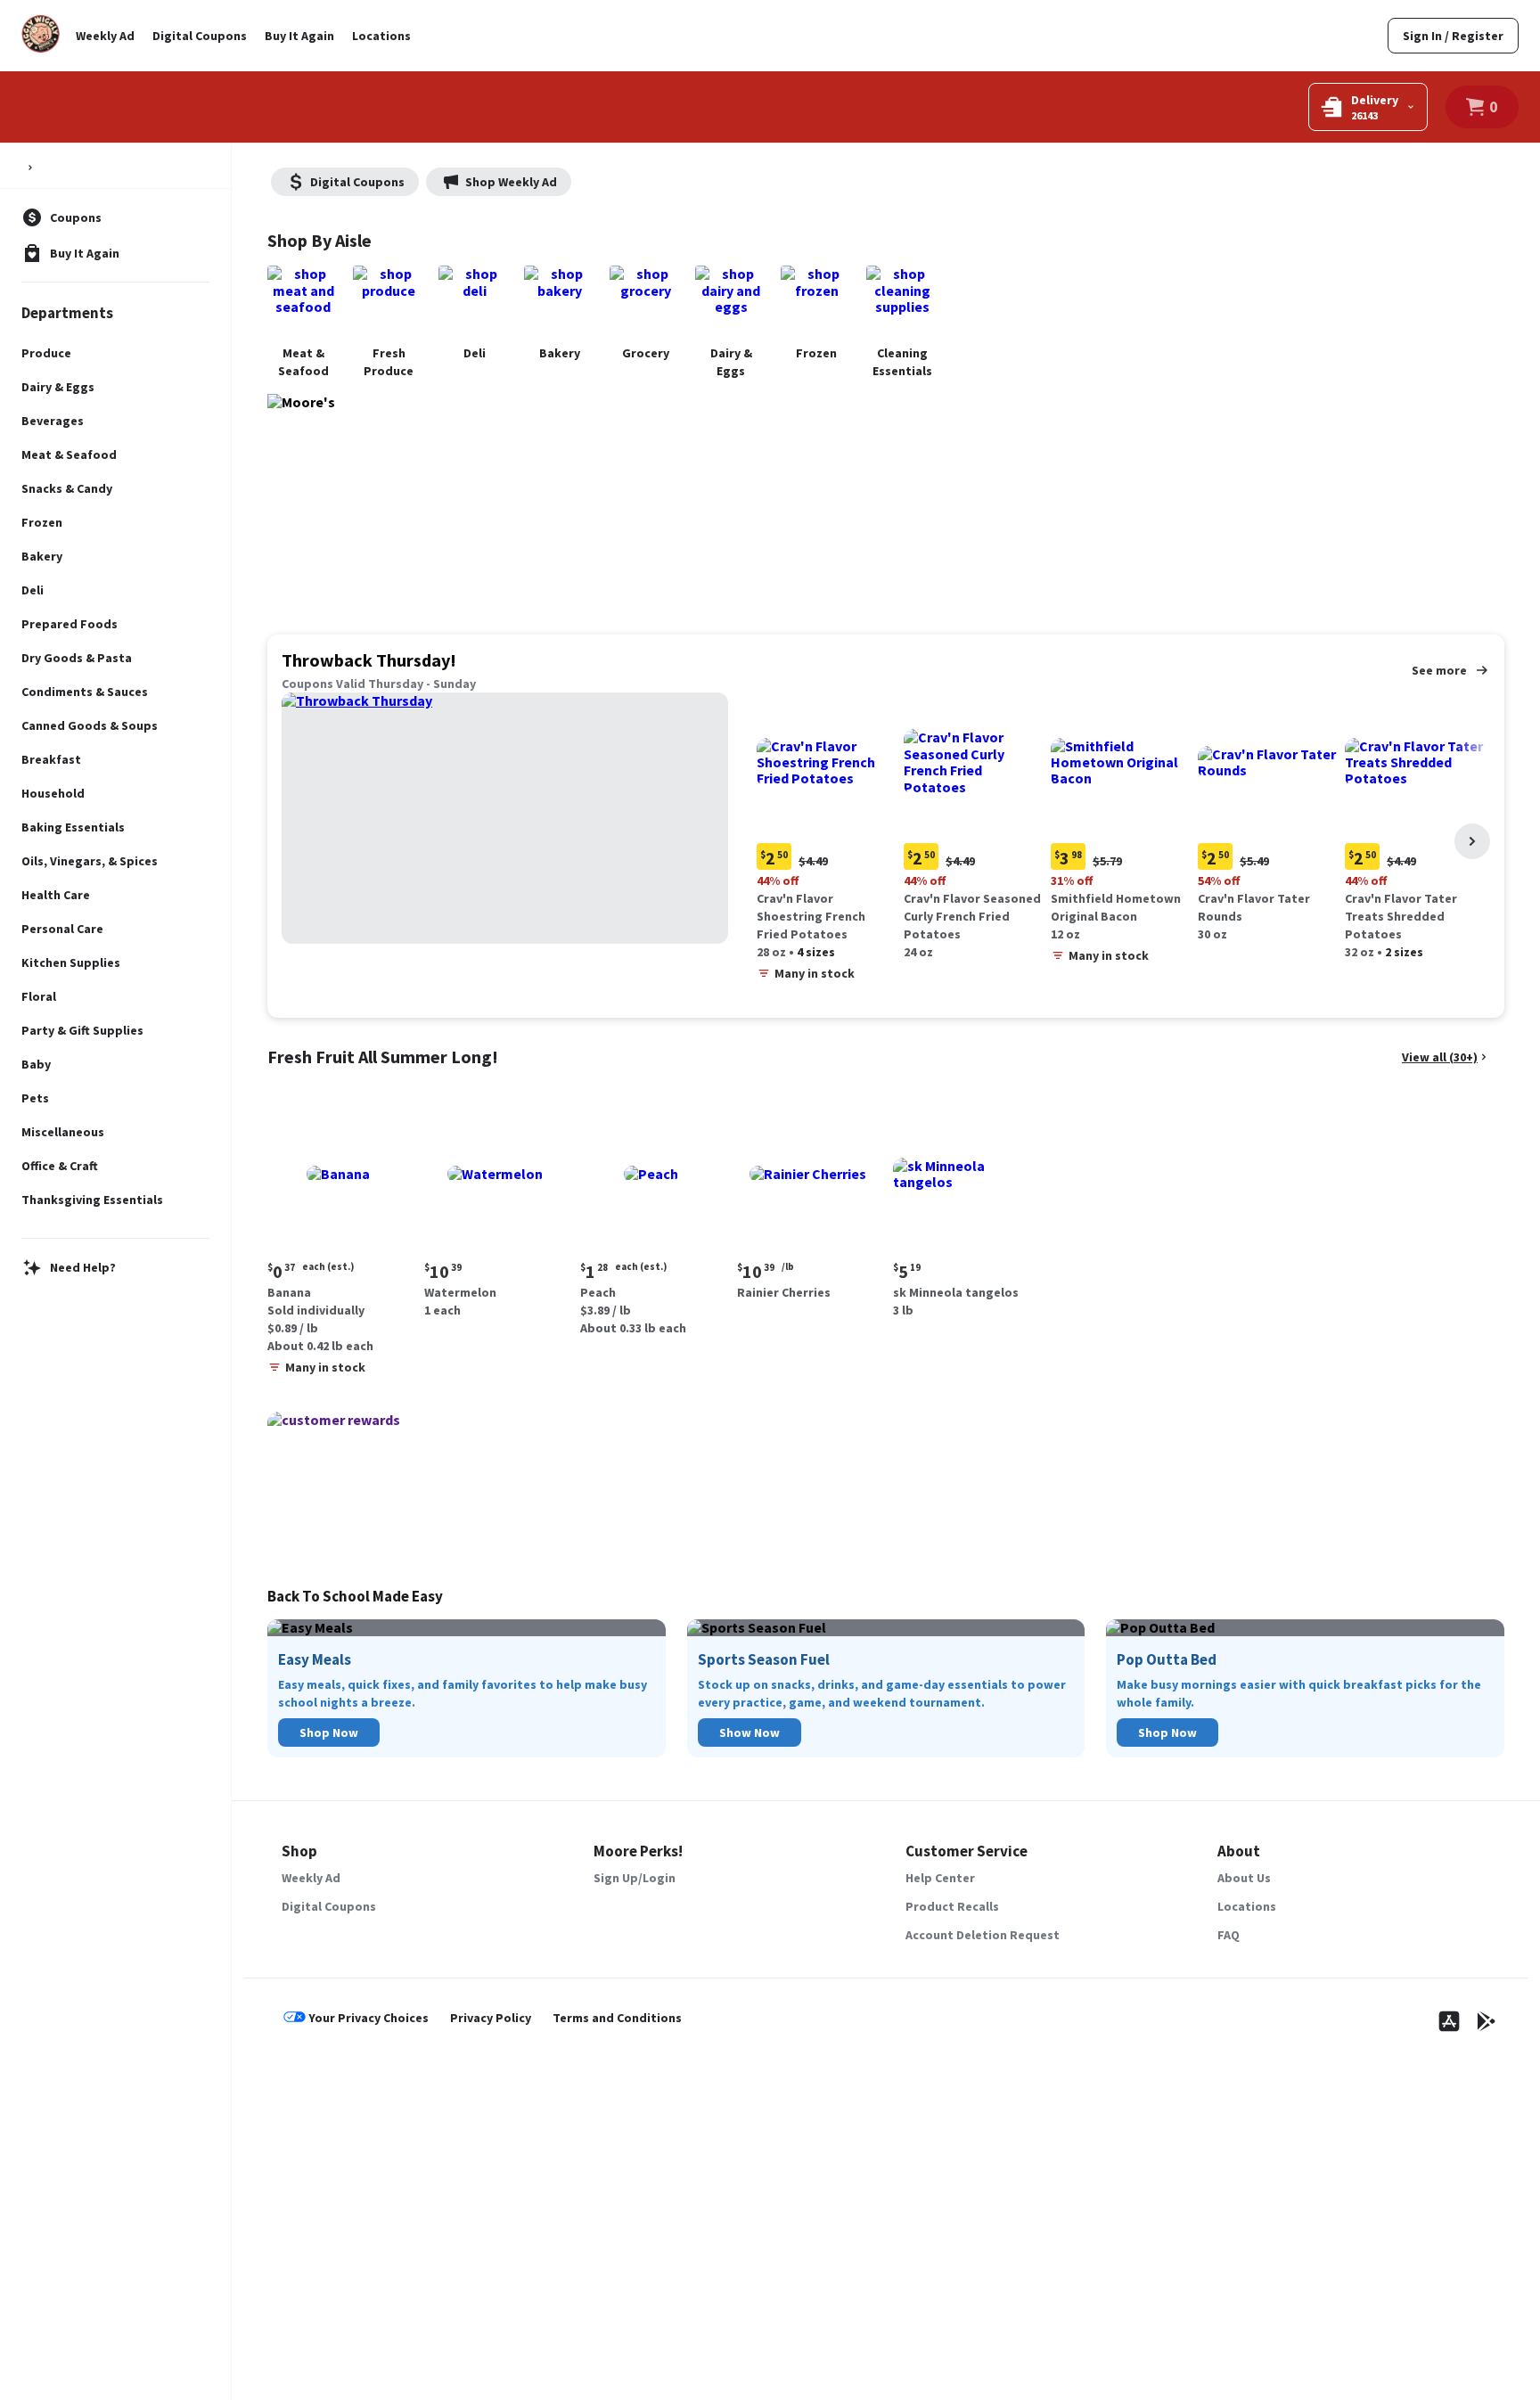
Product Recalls (952, 1906)
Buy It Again (299, 36)
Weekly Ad (105, 36)
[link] (1453, 36)
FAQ (1229, 1935)
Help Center (940, 1878)
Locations (381, 36)
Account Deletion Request (983, 1935)
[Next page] (1472, 841)
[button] (827, 841)
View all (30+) (1440, 1057)
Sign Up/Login (635, 1878)
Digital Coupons (200, 36)
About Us (1244, 1878)
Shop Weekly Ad (511, 182)
